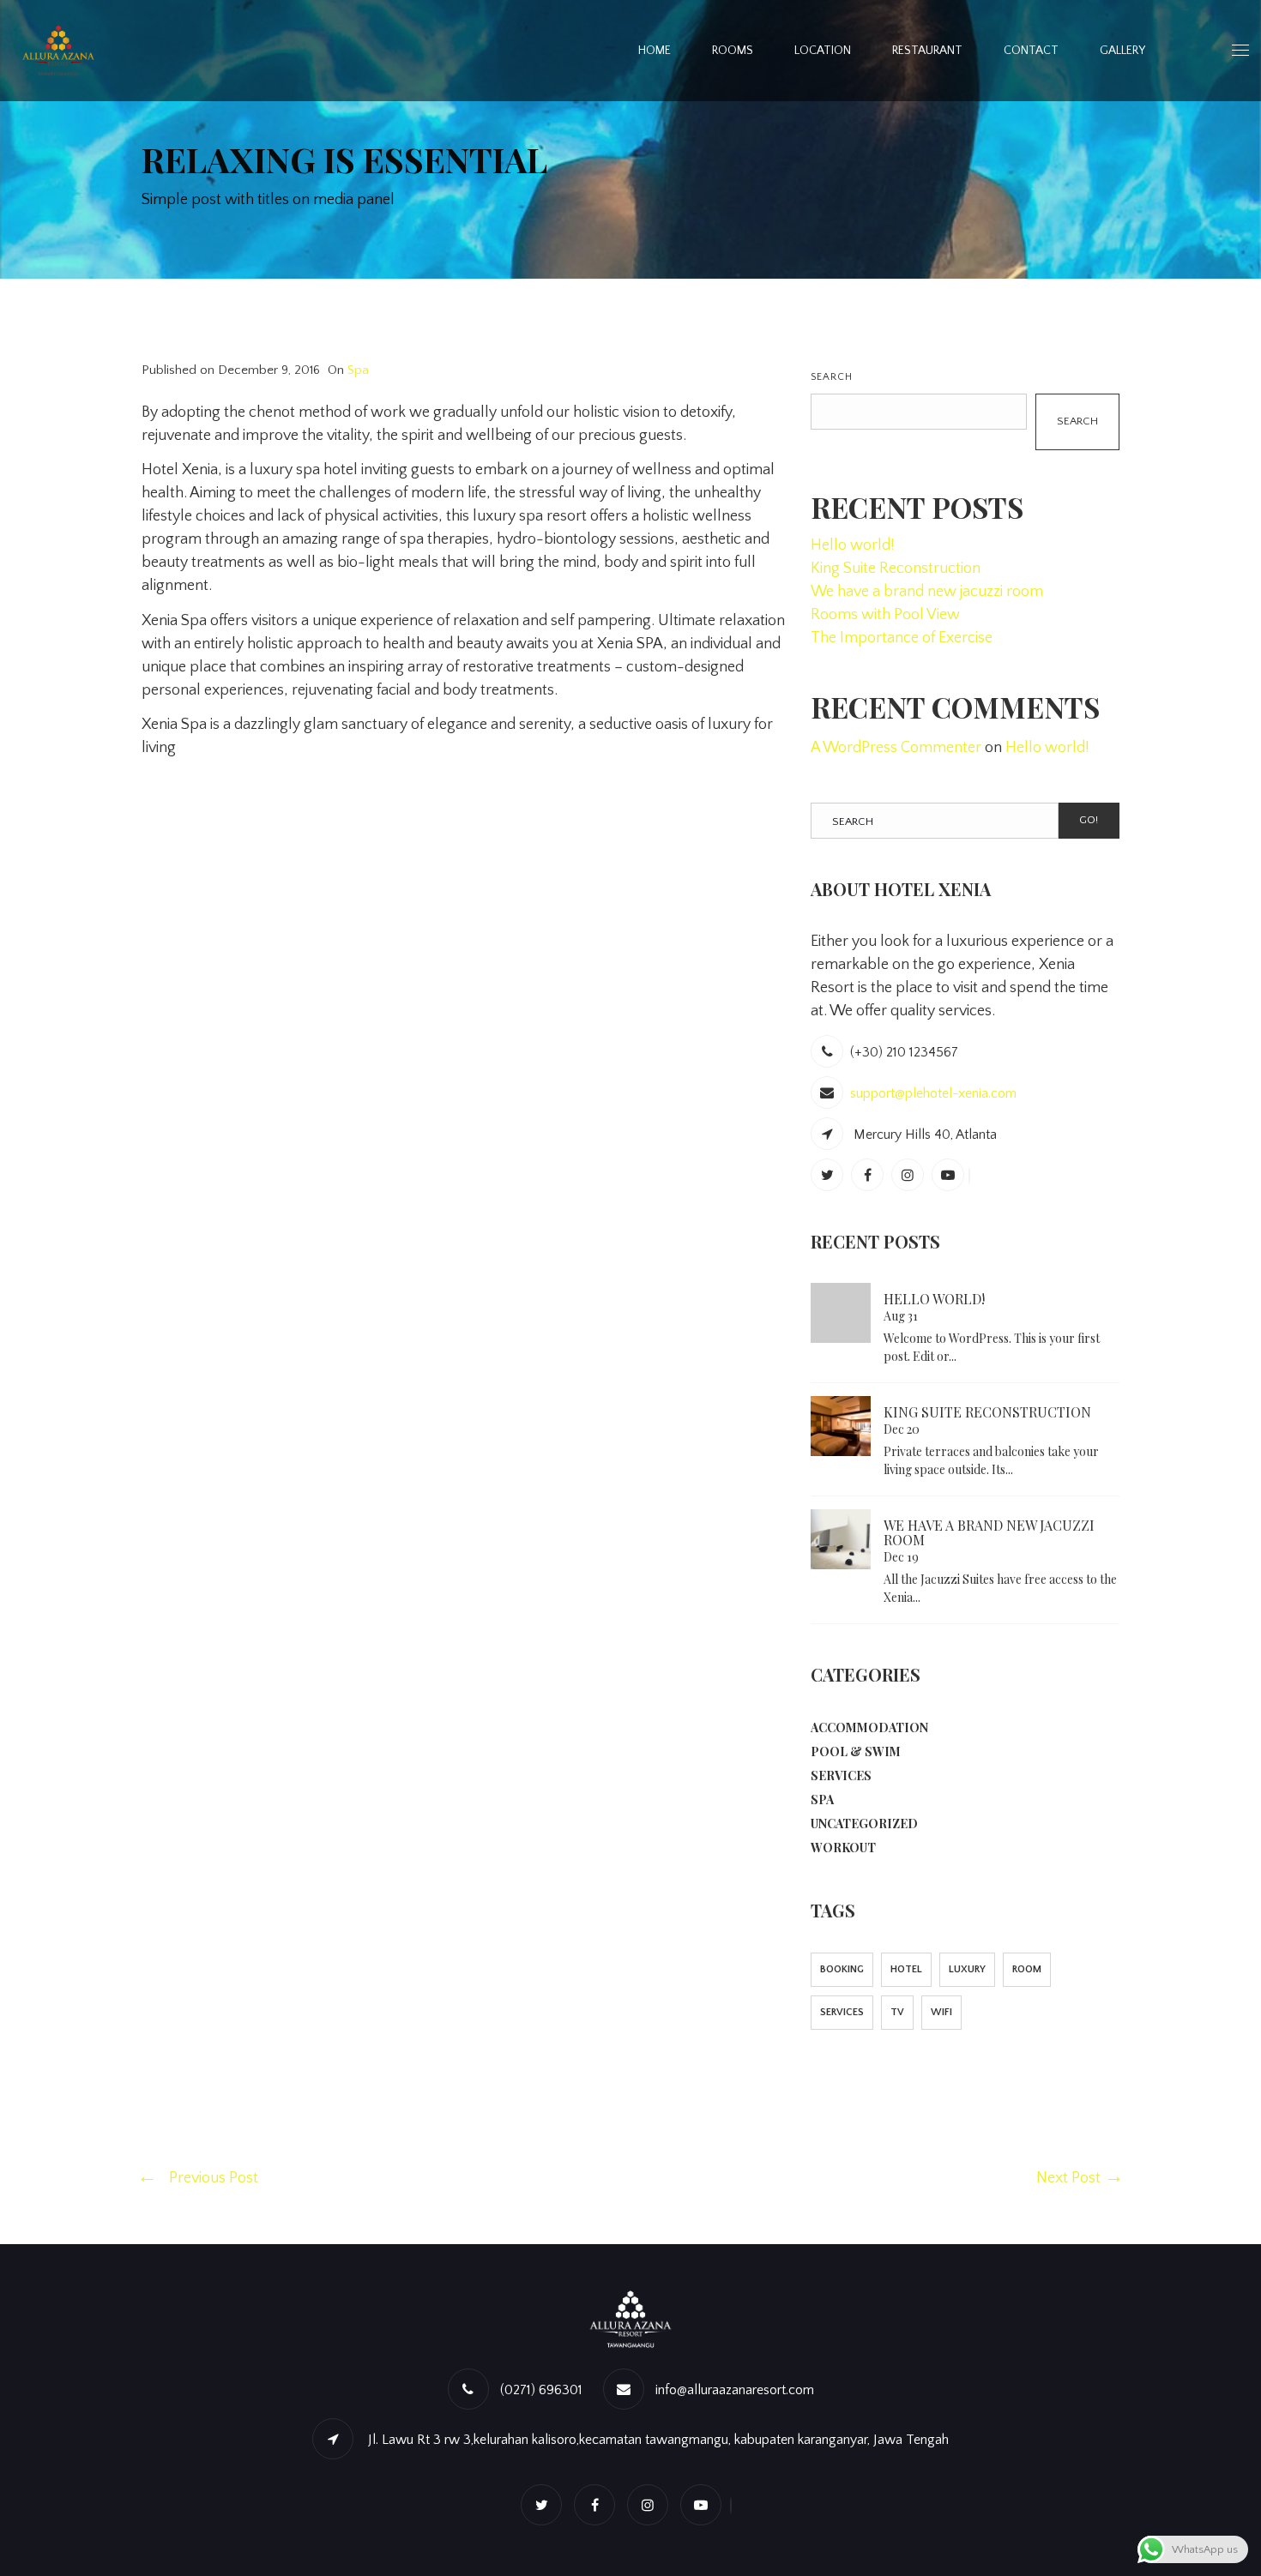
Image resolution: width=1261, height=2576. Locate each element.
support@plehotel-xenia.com (933, 1093)
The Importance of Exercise (902, 638)
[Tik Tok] (971, 1176)
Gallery (1122, 51)
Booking (842, 1969)
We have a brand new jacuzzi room (927, 592)
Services (841, 1776)
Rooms (733, 51)
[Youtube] (950, 1176)
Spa (358, 370)
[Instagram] (910, 1176)
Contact (1031, 51)
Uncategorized (864, 1824)
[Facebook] (869, 1176)
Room (1027, 1969)
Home (655, 51)
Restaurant (927, 51)
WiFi (941, 2012)
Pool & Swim (856, 1751)
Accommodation (869, 1727)
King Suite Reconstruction (896, 569)
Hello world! (853, 545)
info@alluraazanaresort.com (735, 2390)
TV (897, 2012)
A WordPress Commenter (896, 748)
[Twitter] (829, 1176)
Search (832, 377)
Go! (1089, 820)
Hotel (906, 1969)
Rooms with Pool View (885, 615)
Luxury (967, 1969)
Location (823, 51)
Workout (843, 1848)
